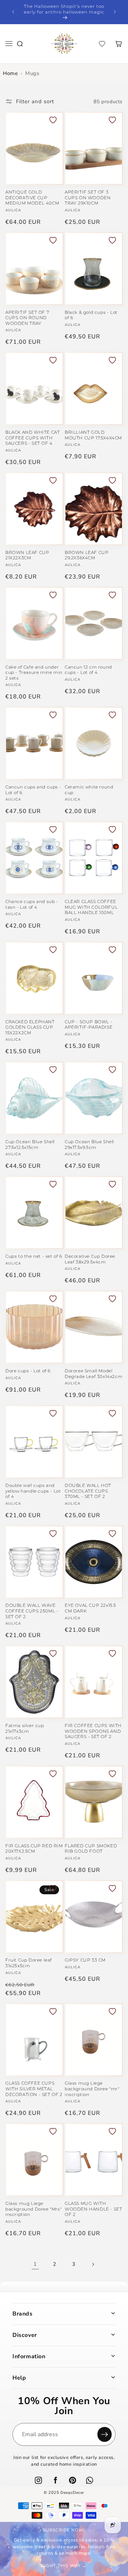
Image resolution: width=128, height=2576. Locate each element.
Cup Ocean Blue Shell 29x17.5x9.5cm (89, 1144)
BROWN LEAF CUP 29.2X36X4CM (87, 555)
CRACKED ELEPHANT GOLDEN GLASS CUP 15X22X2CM (30, 1027)
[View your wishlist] (102, 44)
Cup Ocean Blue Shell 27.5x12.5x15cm (30, 1144)
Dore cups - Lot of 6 (28, 1371)
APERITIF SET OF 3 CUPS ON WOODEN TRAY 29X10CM (88, 197)
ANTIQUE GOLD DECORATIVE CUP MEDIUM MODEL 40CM (32, 197)
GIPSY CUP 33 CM (85, 1960)
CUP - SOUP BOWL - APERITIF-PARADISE (89, 1025)
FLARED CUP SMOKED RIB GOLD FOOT (91, 1849)
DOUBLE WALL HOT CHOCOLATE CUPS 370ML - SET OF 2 (88, 1491)
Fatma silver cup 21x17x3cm (25, 1728)
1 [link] (35, 2264)
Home (10, 73)
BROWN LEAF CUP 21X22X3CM (27, 555)
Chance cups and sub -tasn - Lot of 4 (32, 904)
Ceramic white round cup (89, 790)
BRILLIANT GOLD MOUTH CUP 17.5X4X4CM (93, 435)
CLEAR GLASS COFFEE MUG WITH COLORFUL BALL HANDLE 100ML (91, 907)
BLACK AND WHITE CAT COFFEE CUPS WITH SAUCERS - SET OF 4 (33, 438)
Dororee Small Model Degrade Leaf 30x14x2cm (94, 1374)
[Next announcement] (115, 12)
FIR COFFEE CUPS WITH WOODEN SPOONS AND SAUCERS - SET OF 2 (93, 1731)
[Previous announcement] (13, 12)
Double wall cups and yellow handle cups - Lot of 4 (33, 1491)
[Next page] (93, 2264)
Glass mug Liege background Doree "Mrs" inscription (33, 2209)
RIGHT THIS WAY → (64, 2566)
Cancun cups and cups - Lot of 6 (33, 790)
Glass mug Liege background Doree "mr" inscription (92, 2089)
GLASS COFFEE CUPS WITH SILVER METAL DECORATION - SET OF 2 (34, 2089)
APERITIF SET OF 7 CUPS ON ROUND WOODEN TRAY (27, 318)
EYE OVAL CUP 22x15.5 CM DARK (90, 1608)
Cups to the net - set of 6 (34, 1256)
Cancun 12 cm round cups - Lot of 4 (88, 670)
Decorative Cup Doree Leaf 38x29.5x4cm (90, 1259)
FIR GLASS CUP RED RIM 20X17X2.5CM (34, 1849)
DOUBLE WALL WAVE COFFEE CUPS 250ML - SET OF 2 (32, 1611)
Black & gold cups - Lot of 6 (91, 315)
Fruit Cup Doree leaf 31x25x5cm (29, 1963)
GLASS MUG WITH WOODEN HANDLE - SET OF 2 (93, 2209)
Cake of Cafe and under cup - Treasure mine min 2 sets (34, 672)
